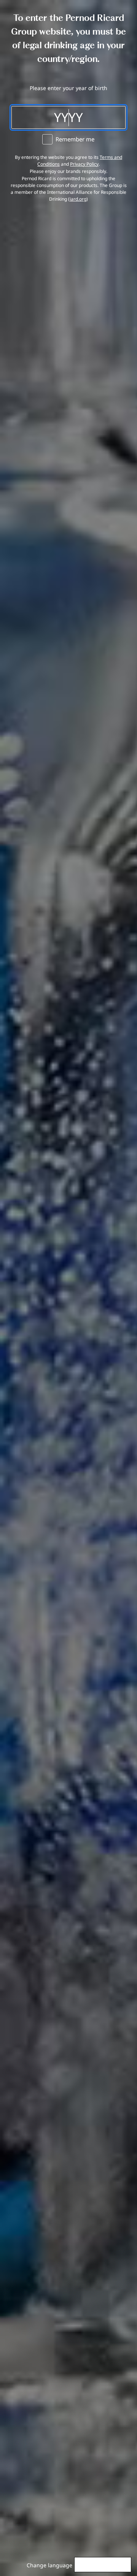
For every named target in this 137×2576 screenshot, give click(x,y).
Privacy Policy (84, 164)
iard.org (78, 199)
